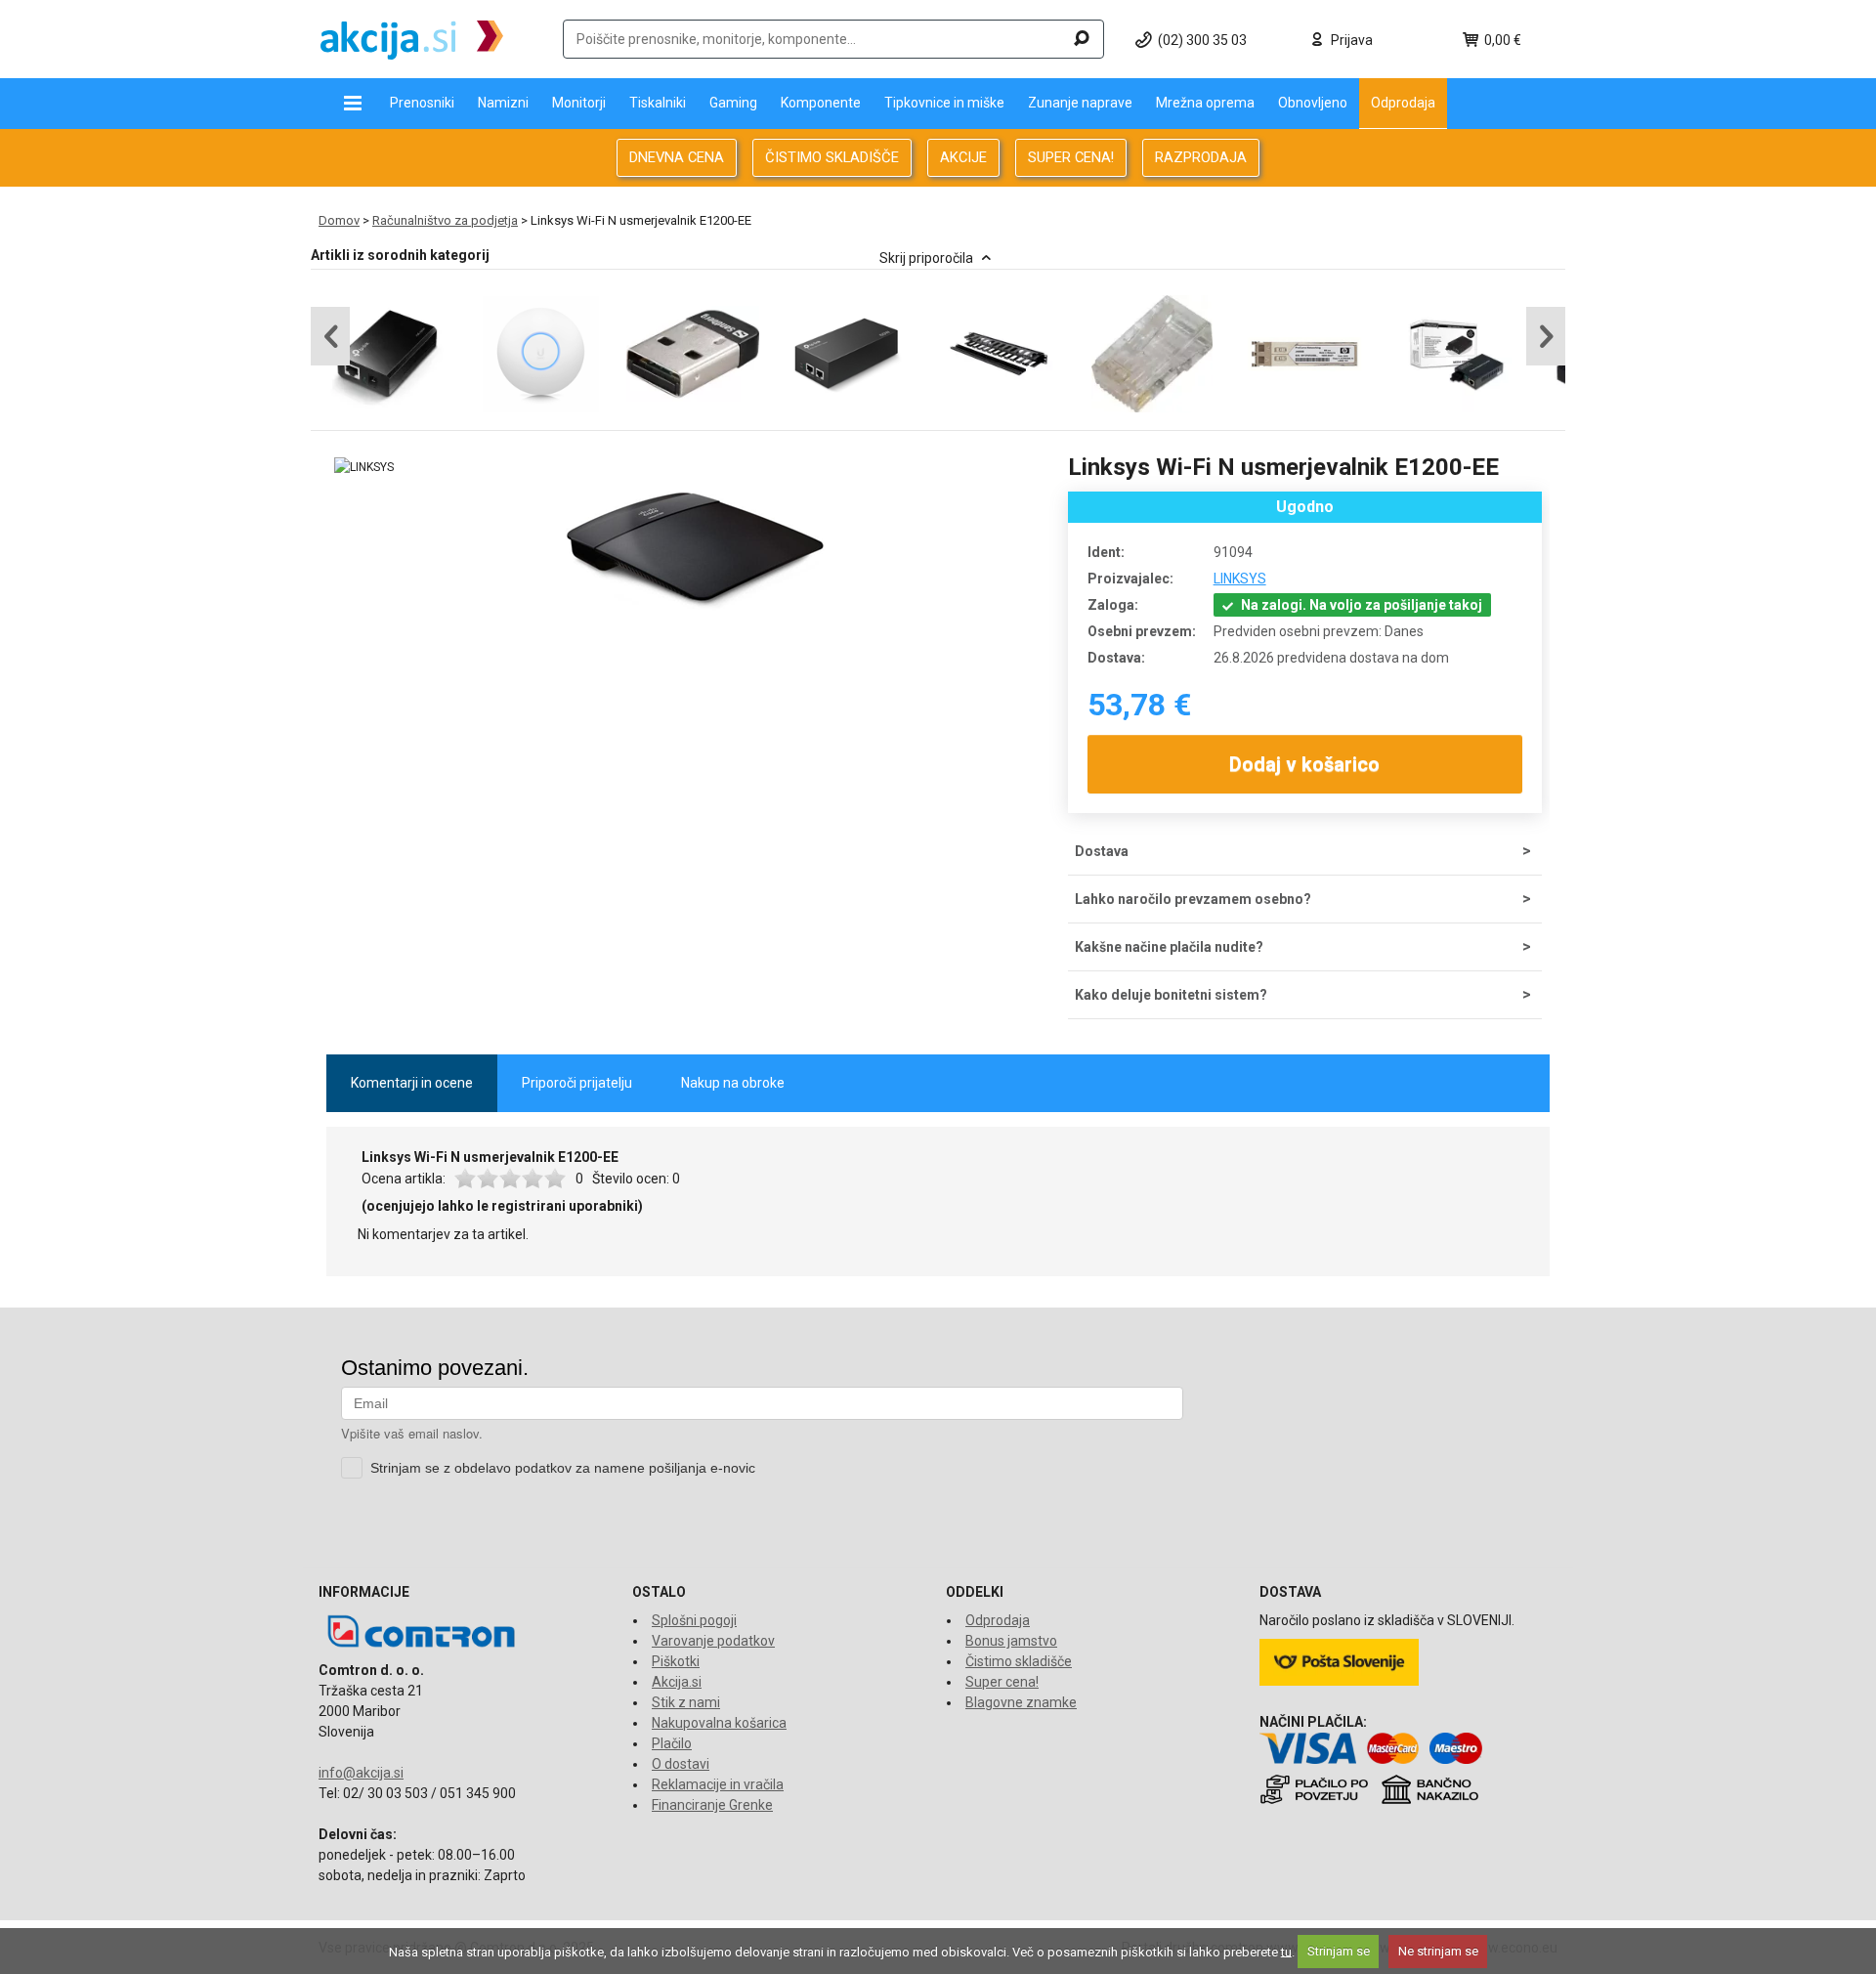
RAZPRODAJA (1201, 157)
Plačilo (672, 1743)
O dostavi (681, 1764)
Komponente (821, 103)
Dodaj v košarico (1305, 764)
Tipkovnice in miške (944, 103)
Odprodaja (1403, 103)
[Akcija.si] (412, 39)
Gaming (733, 103)
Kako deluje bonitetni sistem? (1171, 995)
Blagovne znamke (1021, 1702)
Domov (339, 220)
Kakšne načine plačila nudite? (1169, 947)
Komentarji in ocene (412, 1083)
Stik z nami (686, 1702)
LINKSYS (1240, 579)
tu (1286, 1951)
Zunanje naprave (1080, 103)
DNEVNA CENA (677, 157)
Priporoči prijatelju (577, 1083)
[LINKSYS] (364, 468)
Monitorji (579, 103)
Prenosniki (422, 103)
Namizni (503, 103)
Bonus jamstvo (1011, 1641)
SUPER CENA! (1071, 157)
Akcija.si (677, 1682)
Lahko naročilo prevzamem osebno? (1193, 899)
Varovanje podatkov (713, 1641)
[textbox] (833, 39)
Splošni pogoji (694, 1620)
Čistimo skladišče (1019, 1661)
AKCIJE (963, 157)
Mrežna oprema (1205, 103)
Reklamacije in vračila (718, 1784)
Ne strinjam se (1438, 1951)
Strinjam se (1339, 1951)
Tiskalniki (658, 103)
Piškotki (676, 1661)
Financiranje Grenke (712, 1805)
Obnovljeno (1313, 103)
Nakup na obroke (733, 1083)
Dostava (1102, 851)
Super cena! (1002, 1682)
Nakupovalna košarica (719, 1723)
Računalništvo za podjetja (445, 220)
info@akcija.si (361, 1773)
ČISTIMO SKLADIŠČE (832, 157)
